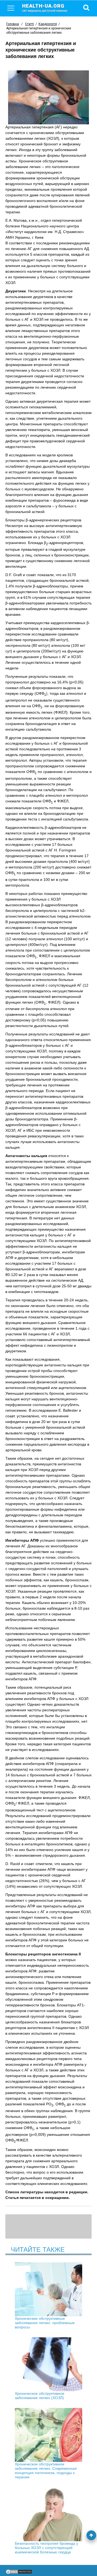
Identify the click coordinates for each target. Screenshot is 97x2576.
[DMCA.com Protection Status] (19, 2573)
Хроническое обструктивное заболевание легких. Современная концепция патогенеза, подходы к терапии (46, 2471)
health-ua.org (45, 8)
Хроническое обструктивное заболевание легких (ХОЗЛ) (40, 2396)
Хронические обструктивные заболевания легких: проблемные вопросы (45, 2323)
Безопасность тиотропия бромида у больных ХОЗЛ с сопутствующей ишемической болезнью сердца (46, 2548)
